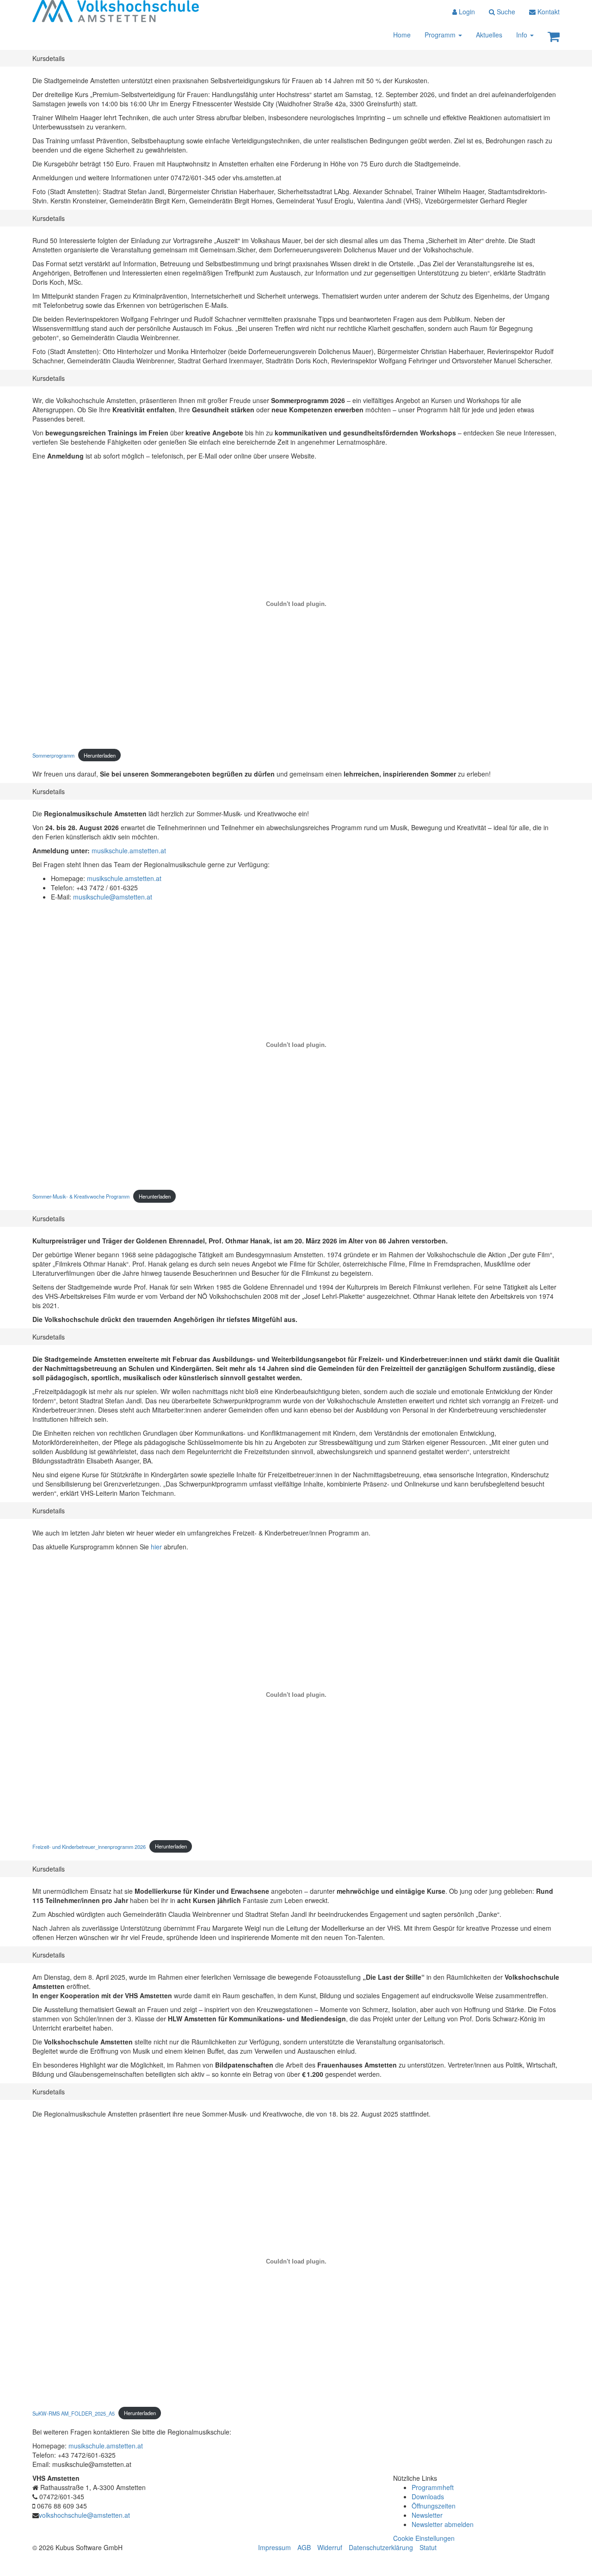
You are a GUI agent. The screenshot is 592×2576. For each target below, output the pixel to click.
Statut (428, 2547)
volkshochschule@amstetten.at (84, 2515)
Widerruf (330, 2547)
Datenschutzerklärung (381, 2547)
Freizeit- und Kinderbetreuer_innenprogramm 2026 (89, 1846)
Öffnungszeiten (434, 2506)
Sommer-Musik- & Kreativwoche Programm (81, 1196)
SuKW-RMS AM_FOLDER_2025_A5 (74, 2413)
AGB (304, 2547)
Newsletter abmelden (443, 2524)
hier (157, 1547)
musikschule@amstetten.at (113, 897)
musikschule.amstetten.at (129, 851)
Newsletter (427, 2515)
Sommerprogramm (53, 755)
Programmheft (433, 2487)
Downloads (428, 2496)
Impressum (274, 2547)
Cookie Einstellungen (424, 2538)
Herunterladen (100, 755)
